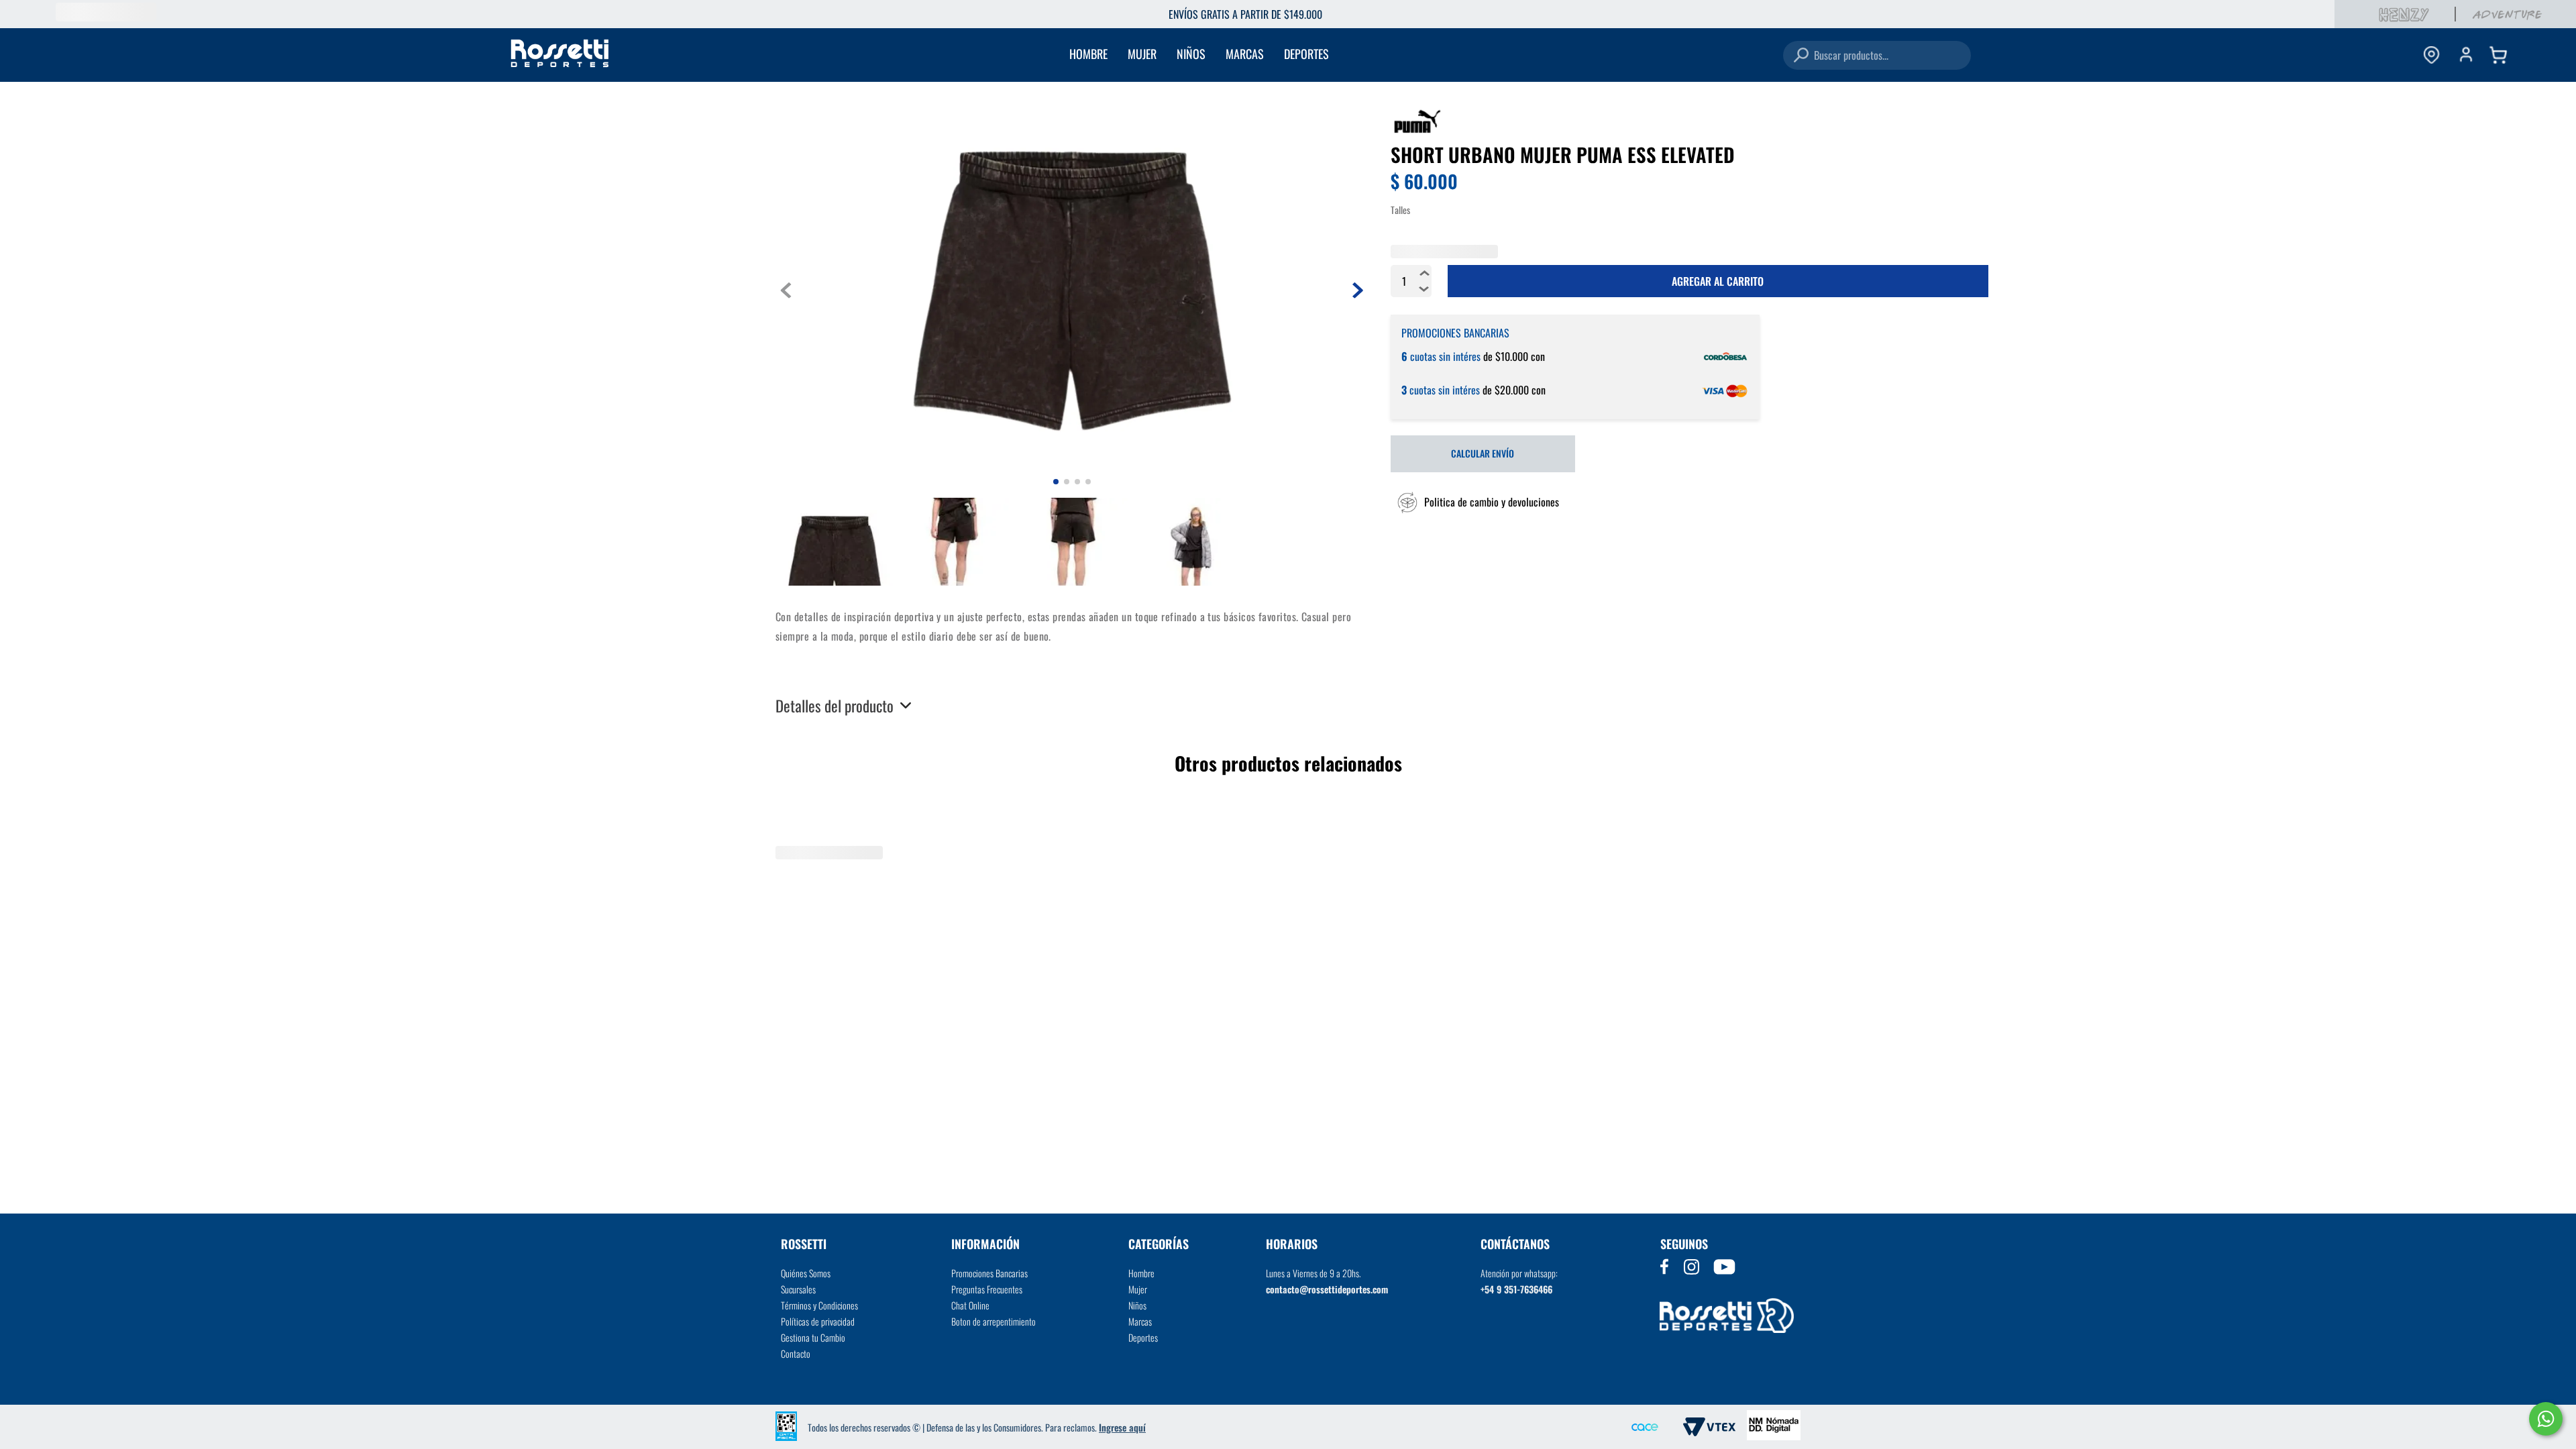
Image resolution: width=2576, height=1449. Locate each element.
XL (1513, 253)
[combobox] (1877, 55)
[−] (1425, 337)
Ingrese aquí (1122, 1427)
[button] (1475, 584)
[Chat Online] (2546, 1419)
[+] (1425, 321)
